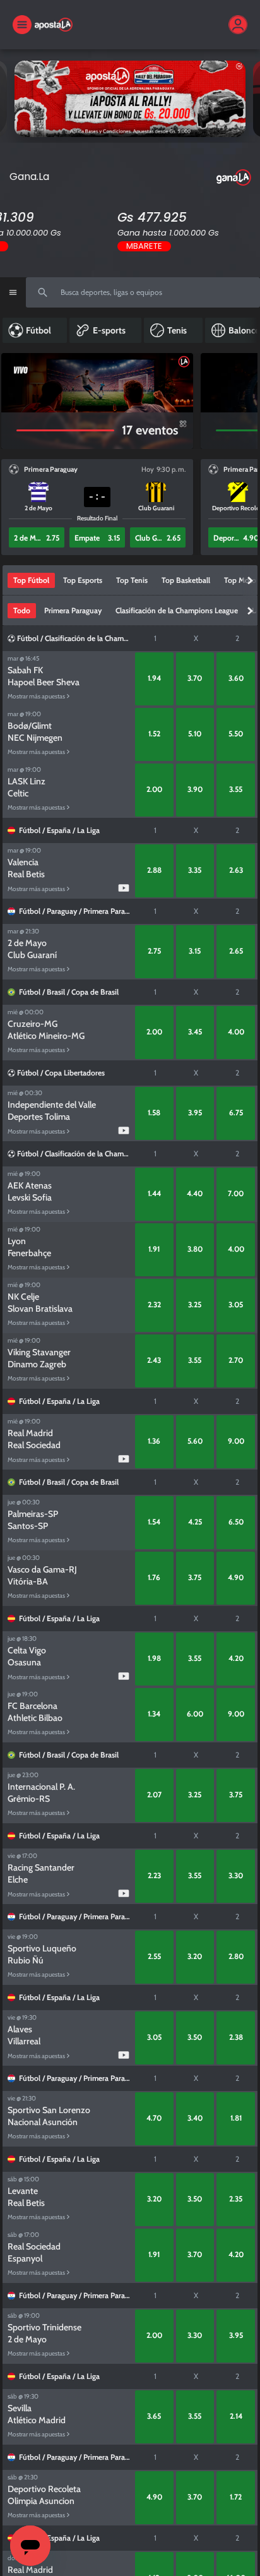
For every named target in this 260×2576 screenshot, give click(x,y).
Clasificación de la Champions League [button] (177, 610)
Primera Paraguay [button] (73, 610)
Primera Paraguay (112, 911)
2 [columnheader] (237, 638)
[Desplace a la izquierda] (13, 401)
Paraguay (62, 911)
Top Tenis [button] (132, 580)
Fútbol (28, 638)
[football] (12, 638)
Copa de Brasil (95, 992)
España (59, 830)
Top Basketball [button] (186, 580)
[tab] (31, 580)
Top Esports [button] (83, 580)
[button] (37, 537)
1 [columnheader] (155, 638)
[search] (143, 292)
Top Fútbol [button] (31, 580)
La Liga (88, 830)
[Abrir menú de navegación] (13, 292)
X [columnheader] (196, 638)
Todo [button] (22, 610)
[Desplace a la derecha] (242, 401)
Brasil (56, 992)
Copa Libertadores (75, 1073)
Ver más (130, 98)
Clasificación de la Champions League (106, 638)
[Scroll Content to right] (251, 330)
